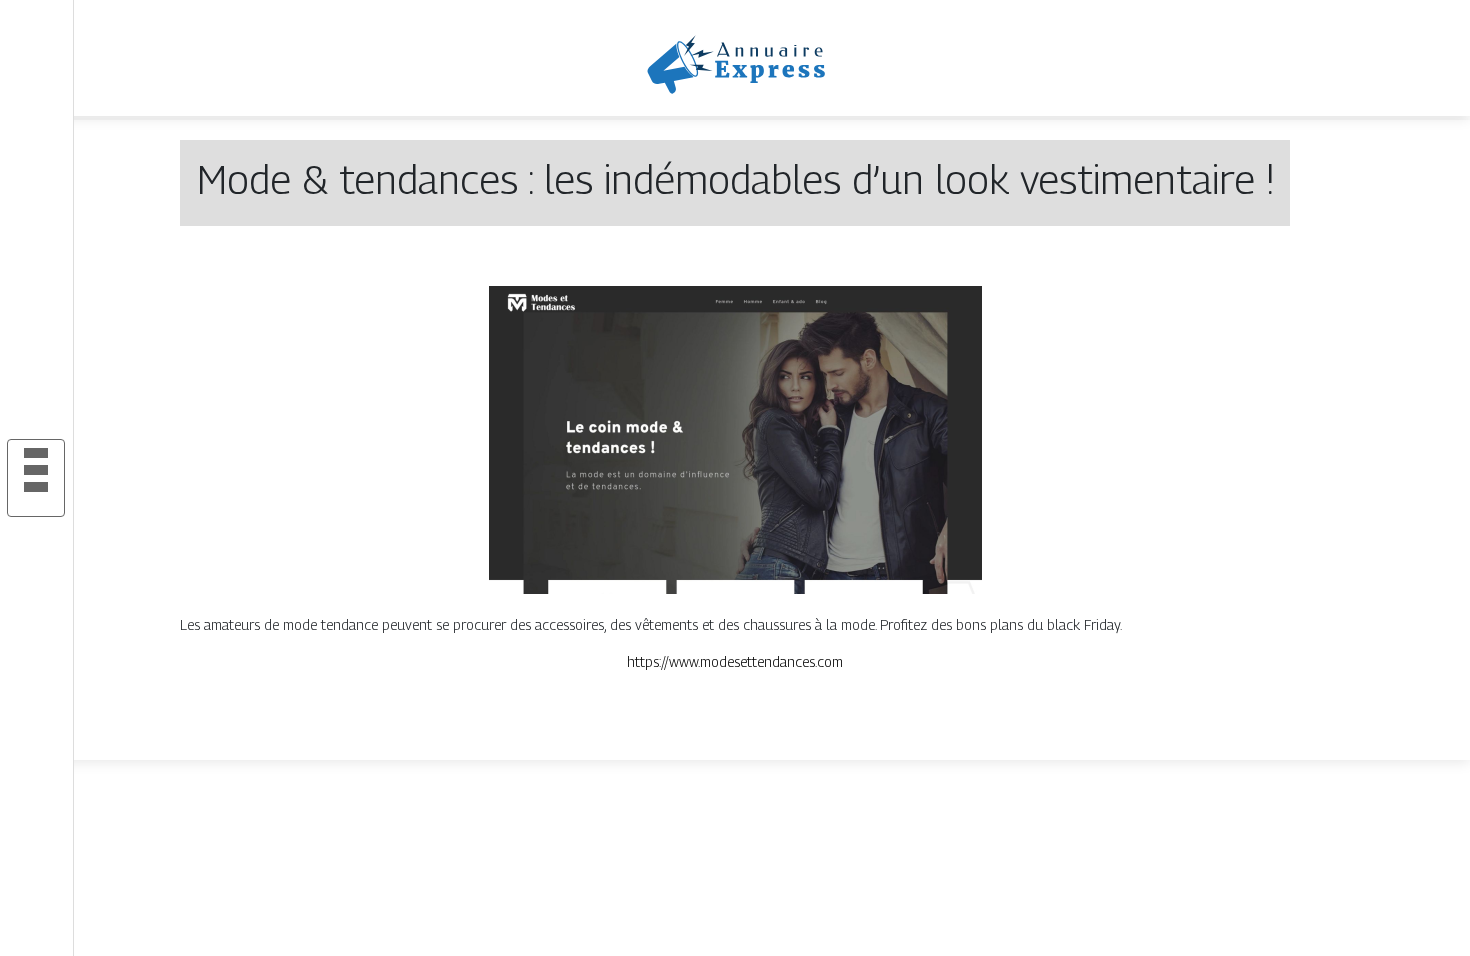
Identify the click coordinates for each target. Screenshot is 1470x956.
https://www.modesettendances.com (735, 661)
